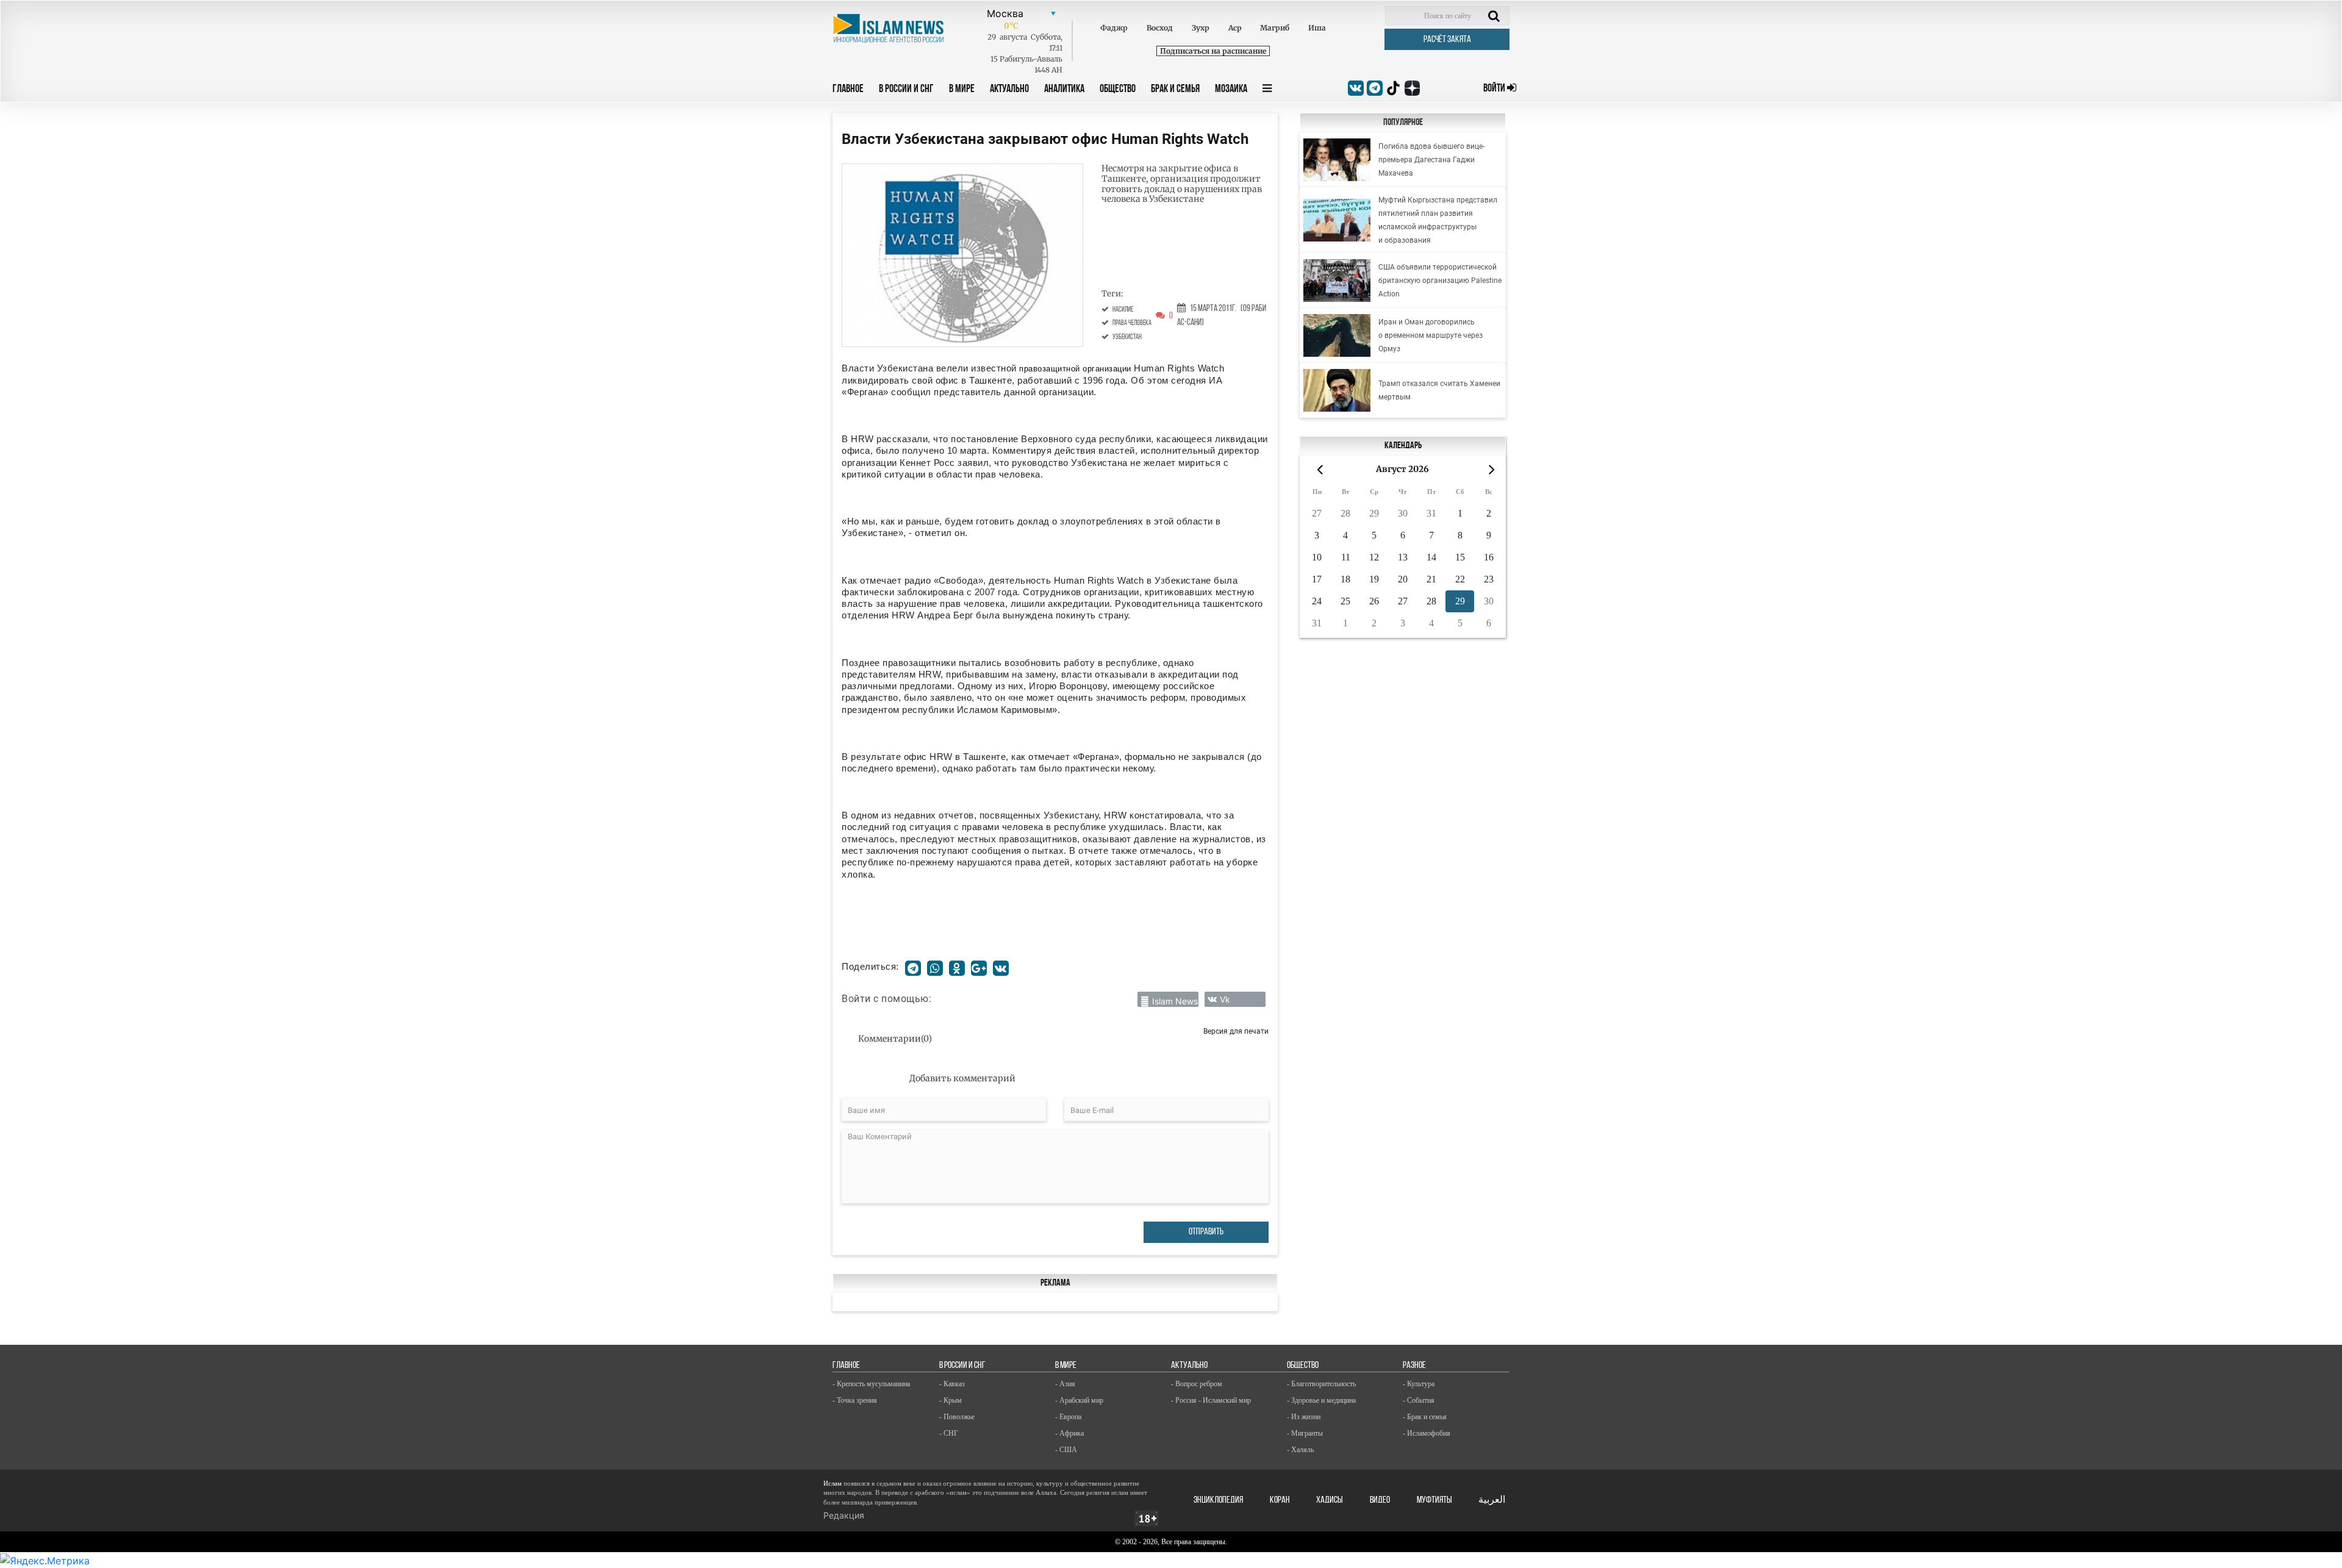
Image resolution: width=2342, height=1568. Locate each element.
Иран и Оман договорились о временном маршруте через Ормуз (1431, 335)
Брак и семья (1175, 90)
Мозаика (1231, 90)
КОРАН (1280, 1500)
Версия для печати (1236, 1031)
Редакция (844, 1515)
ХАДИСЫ (1330, 1500)
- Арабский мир (1079, 1400)
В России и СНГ (906, 90)
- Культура (1419, 1384)
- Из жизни (1304, 1417)
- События (1419, 1400)
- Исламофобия (1427, 1433)
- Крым (951, 1400)
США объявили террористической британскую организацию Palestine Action (1440, 281)
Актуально (1009, 90)
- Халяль (1300, 1450)
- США (1066, 1450)
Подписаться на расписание (1213, 51)
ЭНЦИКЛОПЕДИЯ (1218, 1500)
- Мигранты (1305, 1433)
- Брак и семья (1425, 1417)
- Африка (1069, 1433)
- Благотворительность (1321, 1384)
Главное (848, 90)
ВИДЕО (1380, 1500)
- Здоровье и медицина (1321, 1400)
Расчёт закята (1447, 40)
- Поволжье (957, 1417)
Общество (1118, 90)
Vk (1225, 999)
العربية (1492, 1500)
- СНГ (949, 1433)
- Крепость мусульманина (871, 1384)
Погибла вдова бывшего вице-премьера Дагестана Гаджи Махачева (1431, 160)
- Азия (1065, 1384)
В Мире (962, 90)
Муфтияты (1434, 1500)
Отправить (1206, 1232)
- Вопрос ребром (1197, 1384)
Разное (1414, 1366)
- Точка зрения (855, 1400)
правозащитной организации (1075, 369)
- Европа (1068, 1417)
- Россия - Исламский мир (1211, 1400)
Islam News (1175, 1001)
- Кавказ (952, 1384)
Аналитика (1064, 90)
